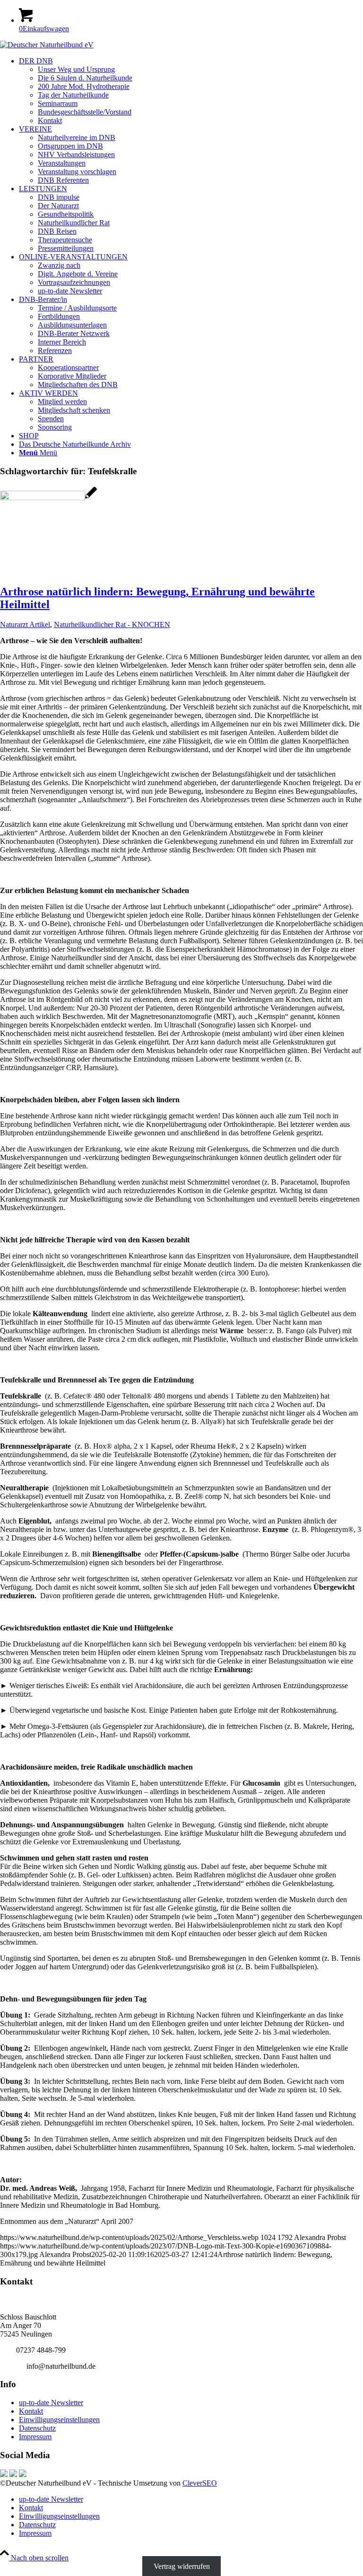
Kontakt (31, 2411)
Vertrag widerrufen (182, 2566)
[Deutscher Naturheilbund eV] (47, 45)
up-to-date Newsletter (51, 2403)
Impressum (35, 2437)
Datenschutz (37, 2428)
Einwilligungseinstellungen (59, 2420)
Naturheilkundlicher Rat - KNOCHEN (112, 624)
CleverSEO (200, 2483)
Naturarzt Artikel (25, 624)
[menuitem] (191, 91)
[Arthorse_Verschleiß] (48, 498)
